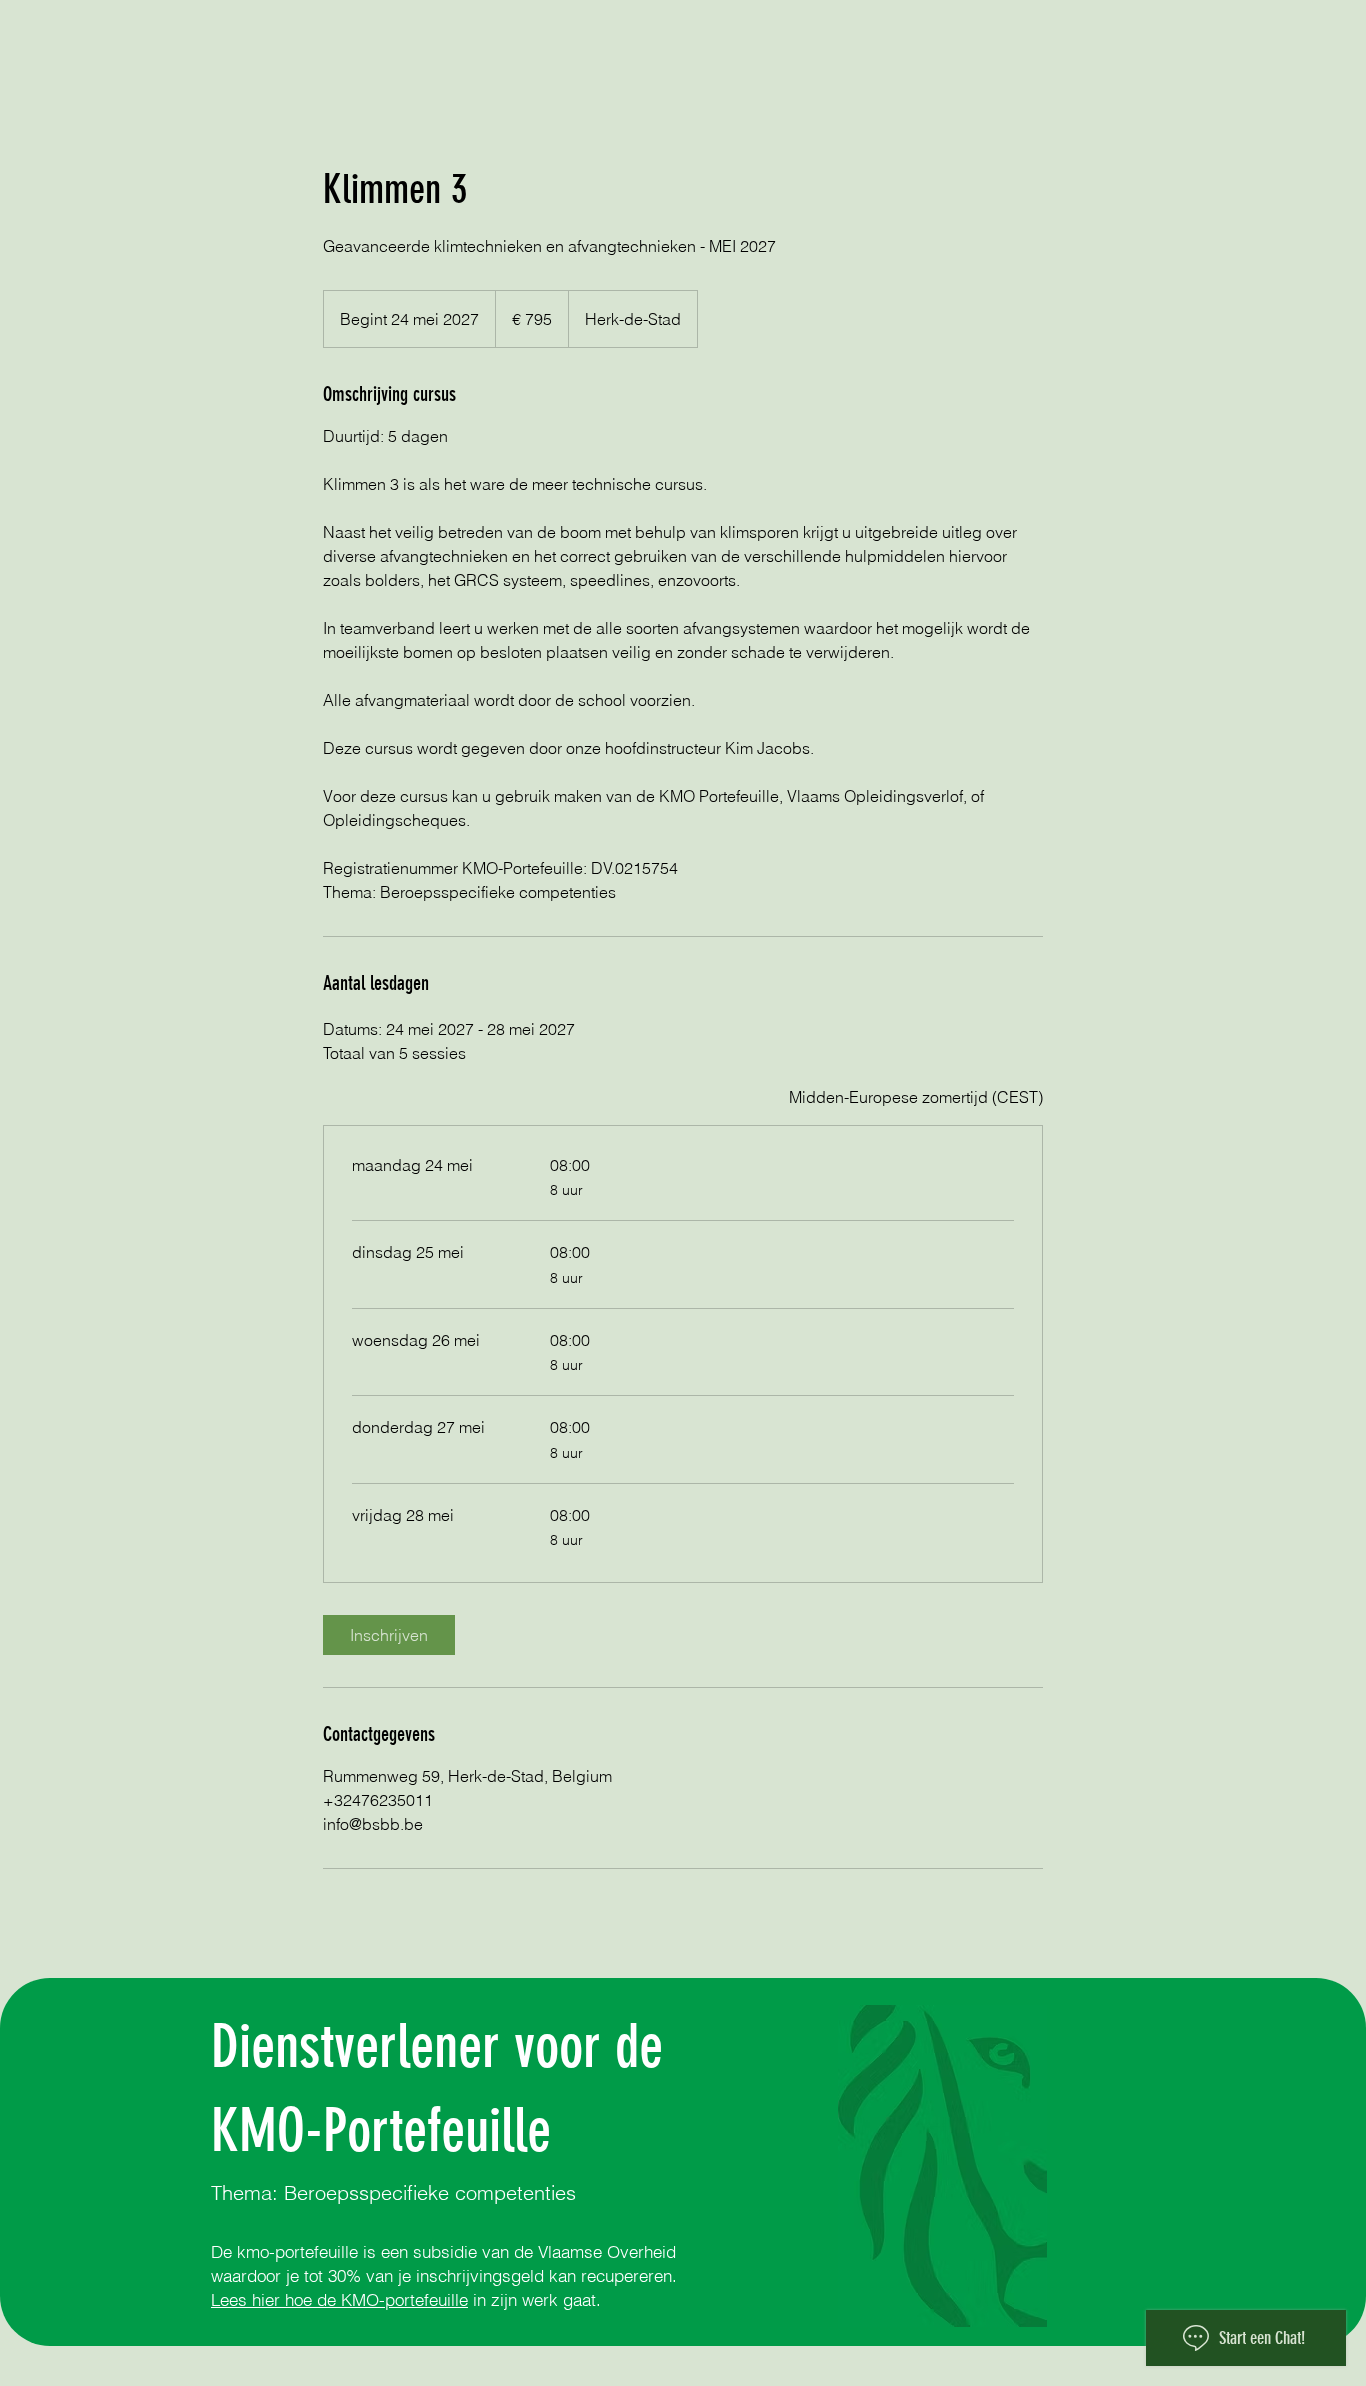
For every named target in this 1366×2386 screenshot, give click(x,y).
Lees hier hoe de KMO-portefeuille (339, 2299)
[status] (916, 1097)
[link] (389, 1635)
